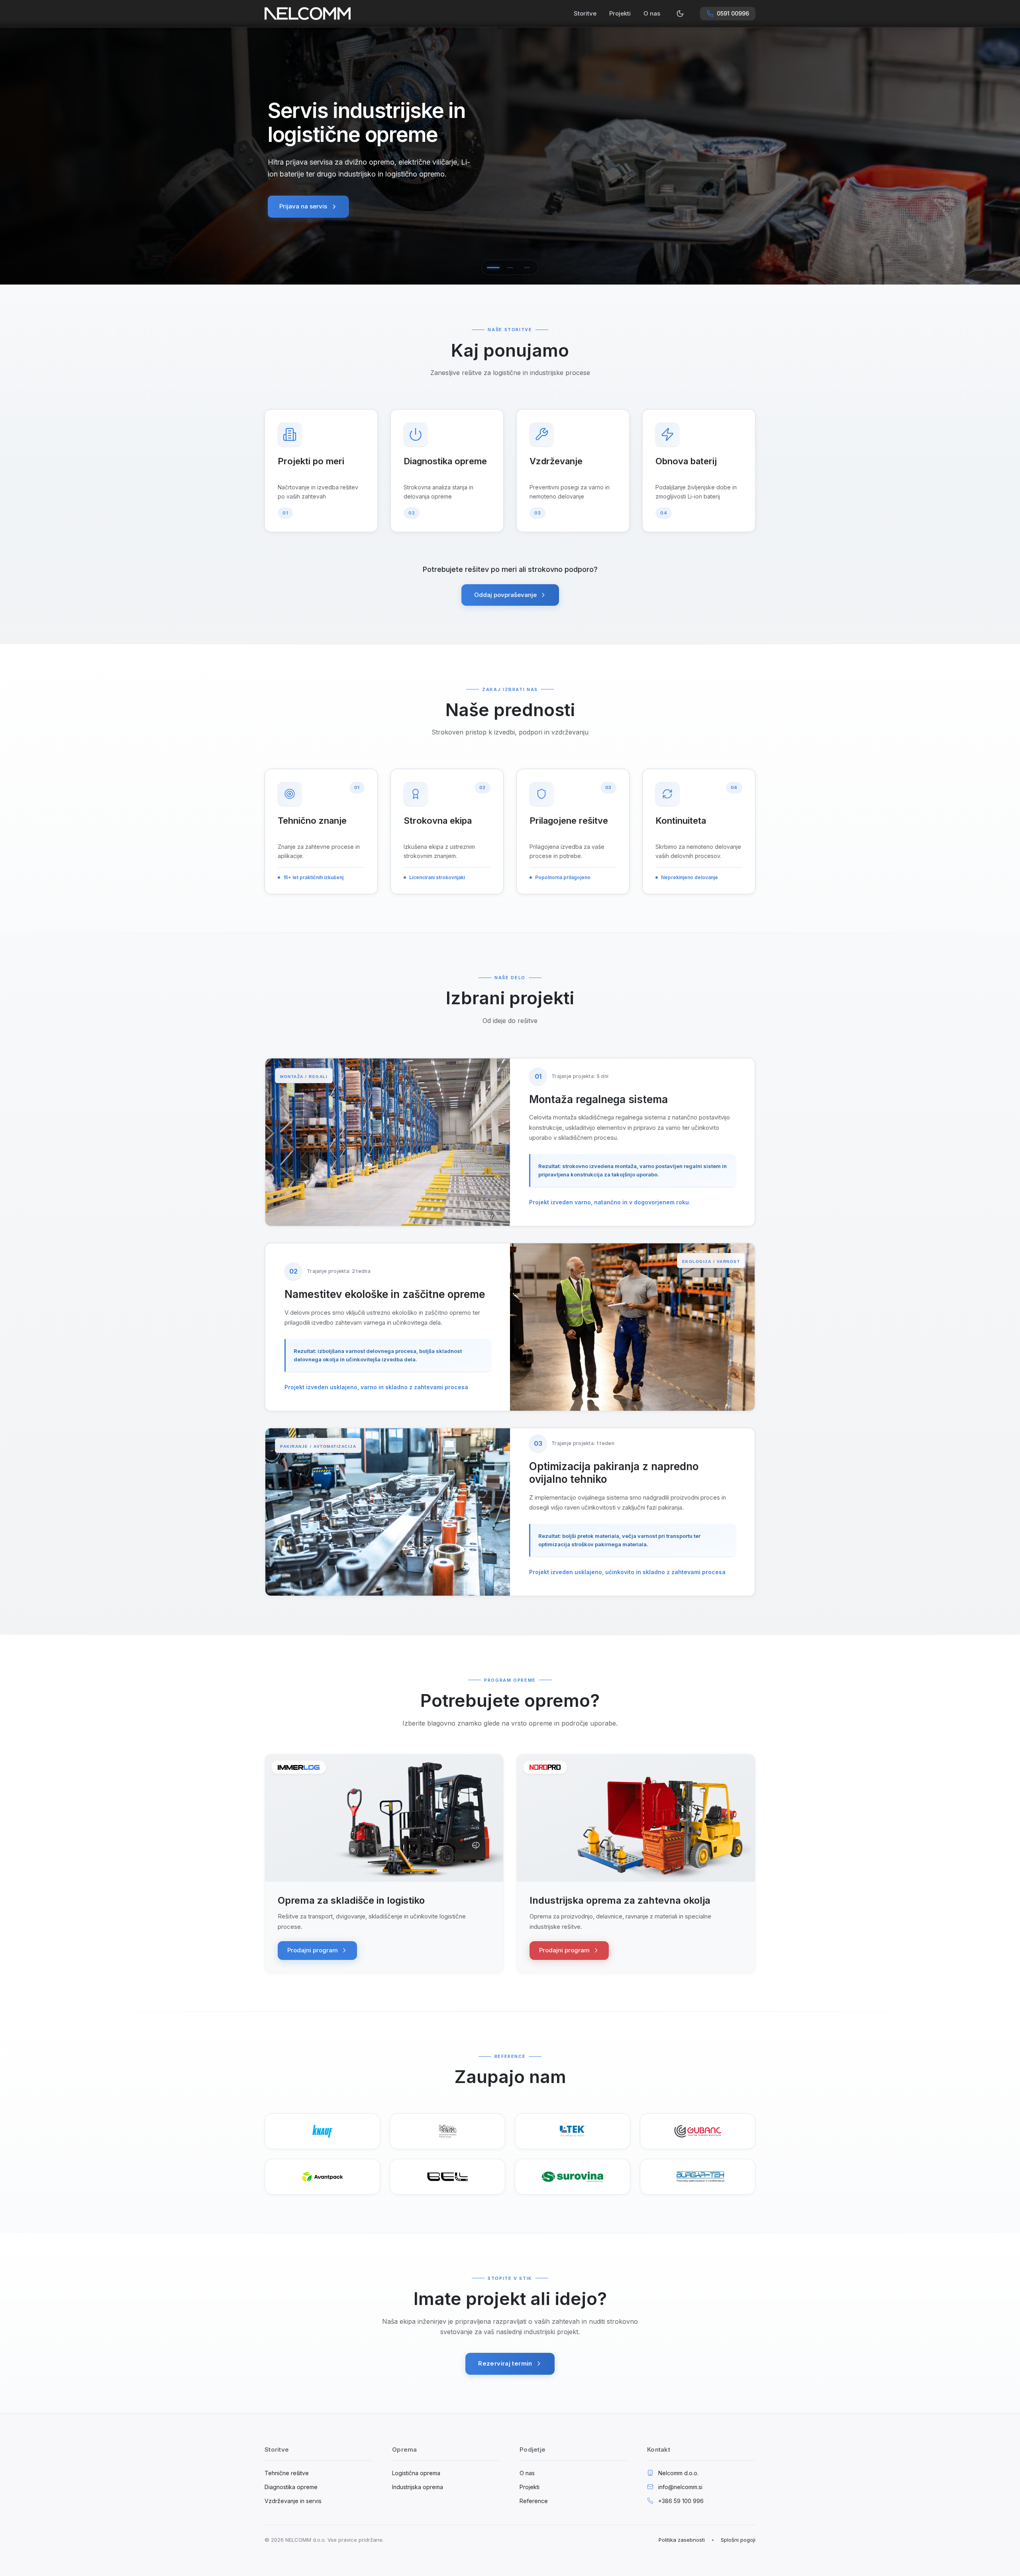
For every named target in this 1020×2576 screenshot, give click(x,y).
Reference (534, 2501)
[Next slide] (1004, 155)
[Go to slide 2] (510, 267)
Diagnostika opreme (291, 2487)
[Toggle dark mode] (680, 14)
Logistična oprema (416, 2473)
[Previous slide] (16, 155)
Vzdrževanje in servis (293, 2501)
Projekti (620, 13)
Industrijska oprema (418, 2487)
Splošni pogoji (738, 2540)
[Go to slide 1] (493, 267)
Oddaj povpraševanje (505, 595)
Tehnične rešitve (287, 2473)
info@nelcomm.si (680, 2487)
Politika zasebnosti (682, 2540)
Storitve (585, 13)
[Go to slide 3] (527, 267)
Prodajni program (313, 1950)
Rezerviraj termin (505, 2363)
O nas (652, 13)
